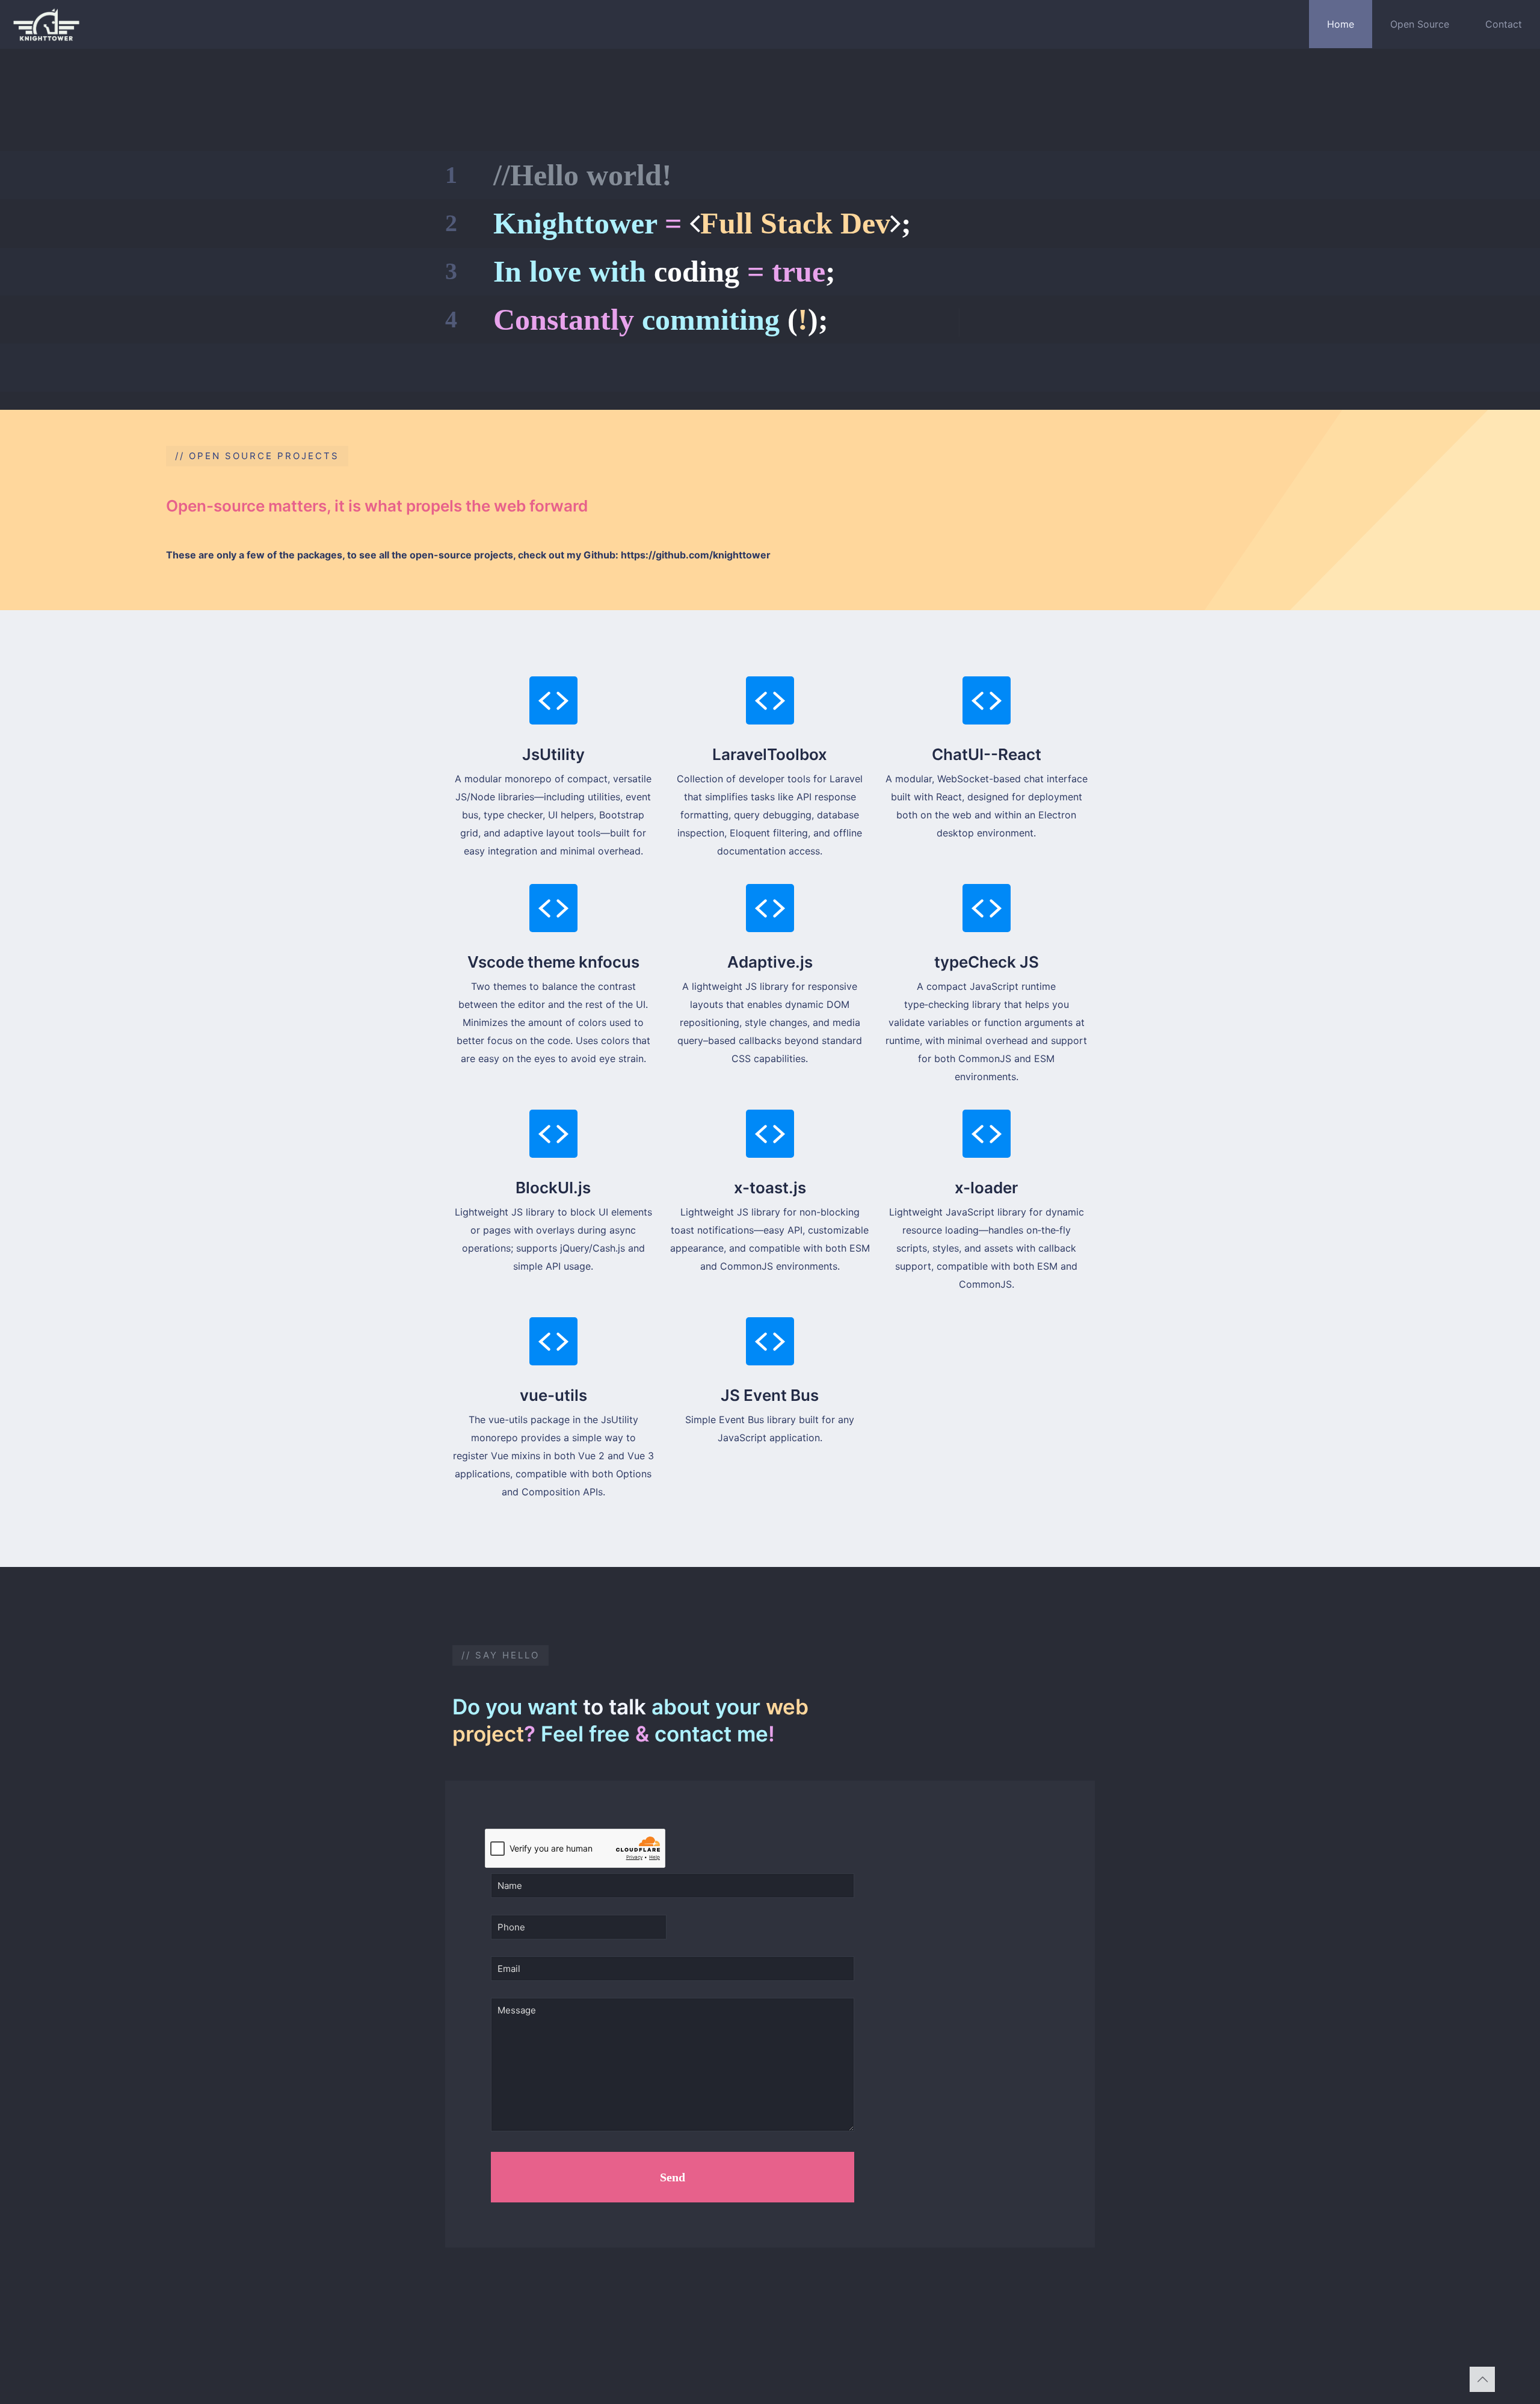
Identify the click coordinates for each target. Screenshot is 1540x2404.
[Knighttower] (46, 24)
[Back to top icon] (1482, 2379)
